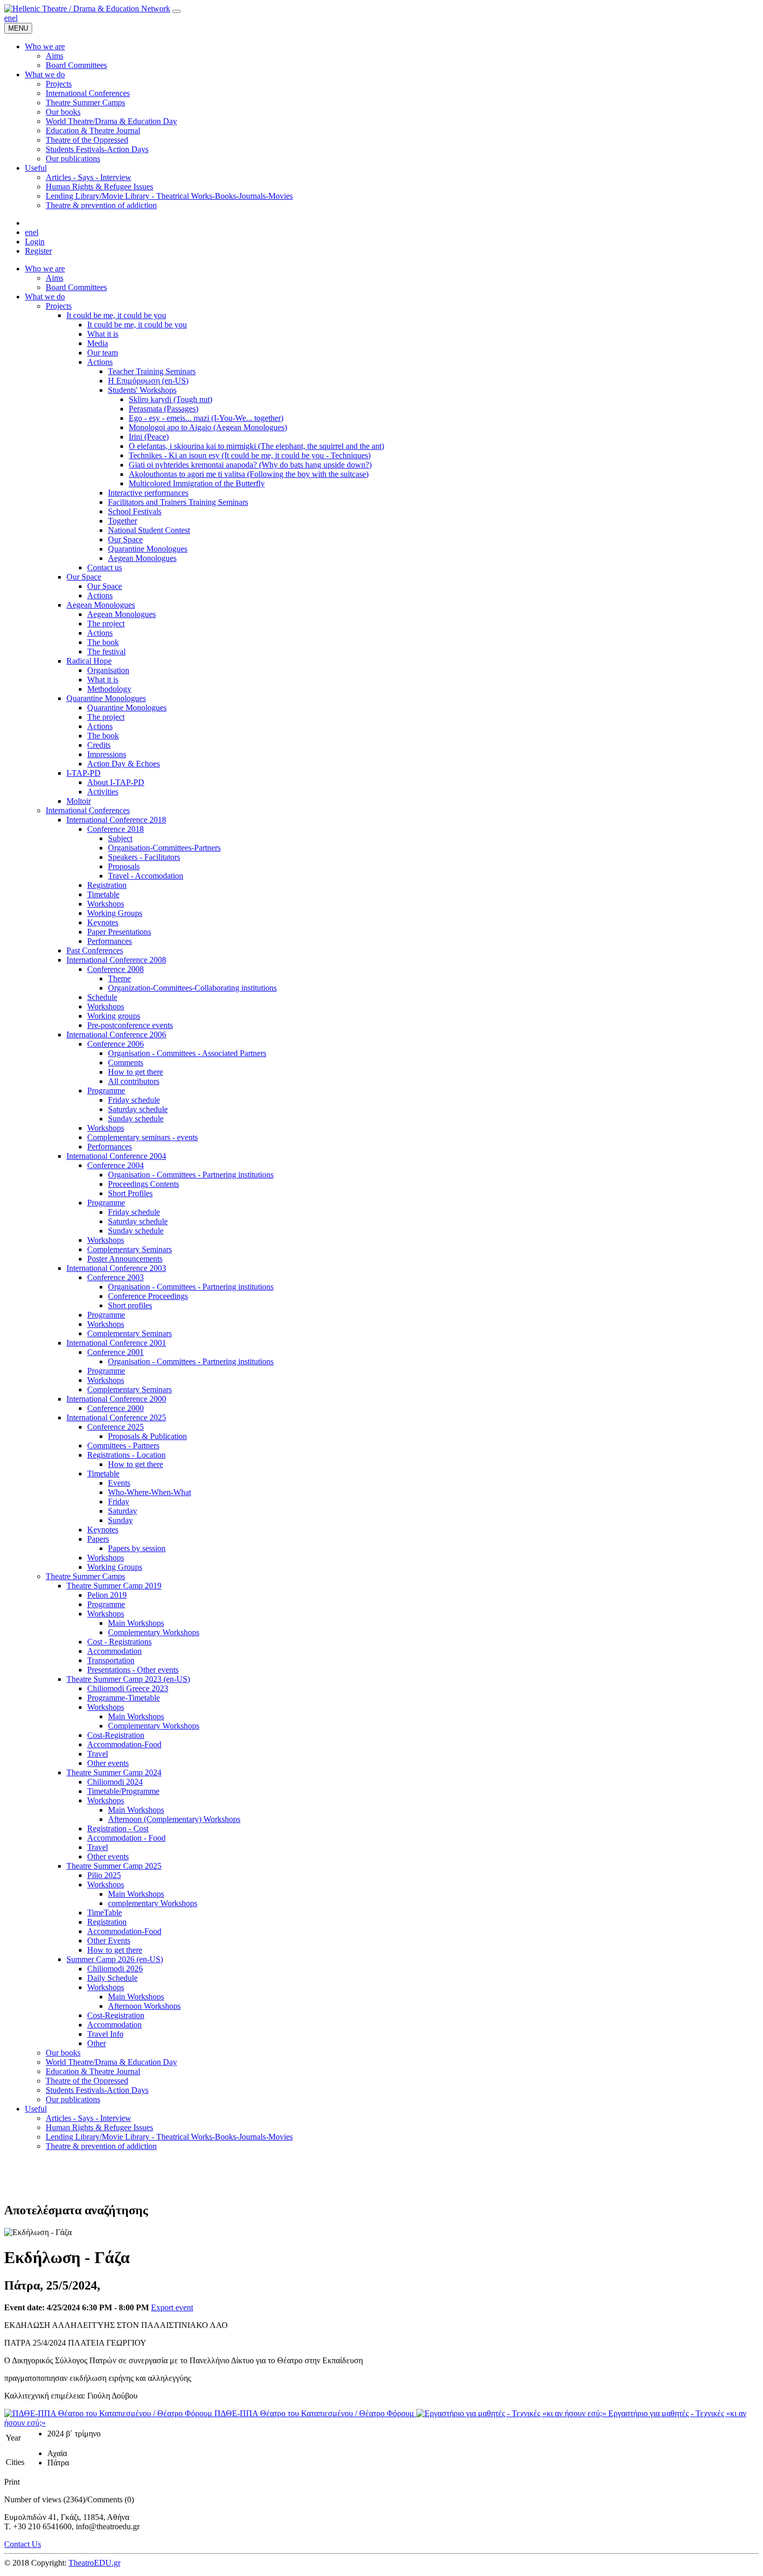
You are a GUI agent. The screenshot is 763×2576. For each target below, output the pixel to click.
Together (122, 521)
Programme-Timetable (124, 1698)
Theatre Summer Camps (85, 1576)
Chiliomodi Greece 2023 (128, 1688)
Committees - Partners (123, 1445)
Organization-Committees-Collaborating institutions (192, 988)
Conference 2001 (115, 1352)
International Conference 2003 (116, 1268)
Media (98, 343)
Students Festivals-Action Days (97, 2090)
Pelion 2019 (107, 1595)
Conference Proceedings (148, 1296)
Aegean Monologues (142, 558)
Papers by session (137, 1548)
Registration (107, 885)
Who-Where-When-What (149, 1492)
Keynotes (103, 922)
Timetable (103, 894)
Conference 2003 (115, 1277)
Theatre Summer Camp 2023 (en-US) (128, 1679)
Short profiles (130, 1305)
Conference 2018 (115, 829)
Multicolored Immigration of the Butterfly (197, 483)
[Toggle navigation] (176, 11)
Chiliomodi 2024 (115, 1782)
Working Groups (115, 913)
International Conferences (88, 810)
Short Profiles (130, 1193)
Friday (119, 1502)
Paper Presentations (119, 932)
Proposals (124, 866)
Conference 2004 (115, 1165)
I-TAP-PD (84, 773)
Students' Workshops (142, 390)
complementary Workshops (153, 1903)
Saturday (122, 1511)
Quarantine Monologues (148, 549)
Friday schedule (134, 1100)
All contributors (134, 1081)
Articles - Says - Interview (88, 2118)
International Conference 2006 (116, 1034)
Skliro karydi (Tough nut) (171, 399)
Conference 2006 (115, 1044)
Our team (103, 353)
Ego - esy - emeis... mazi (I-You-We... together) (206, 418)
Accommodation (114, 1651)
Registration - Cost (118, 1828)
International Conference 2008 (116, 960)
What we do (45, 297)
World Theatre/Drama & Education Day (111, 2062)
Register (38, 251)
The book (103, 642)
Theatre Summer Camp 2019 (114, 1586)
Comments (126, 1063)
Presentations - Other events (133, 1670)
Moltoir (79, 801)
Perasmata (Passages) (163, 409)
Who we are (45, 269)
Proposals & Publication (147, 1436)
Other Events (109, 1941)
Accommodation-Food (124, 1744)
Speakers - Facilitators (144, 857)
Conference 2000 (115, 1408)
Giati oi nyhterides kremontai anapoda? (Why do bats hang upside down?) (250, 465)
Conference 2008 (115, 969)
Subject (120, 838)
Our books (63, 2053)
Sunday (120, 1520)
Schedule (102, 997)
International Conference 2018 (116, 820)
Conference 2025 (115, 1427)
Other (97, 2043)
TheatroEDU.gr (94, 2563)
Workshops (106, 904)
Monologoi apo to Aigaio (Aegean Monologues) (208, 427)
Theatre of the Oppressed (87, 2081)
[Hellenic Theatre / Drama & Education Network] (87, 9)
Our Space (125, 539)
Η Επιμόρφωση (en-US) (148, 381)
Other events (108, 1763)
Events (119, 1483)
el (15, 18)
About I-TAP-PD (116, 782)
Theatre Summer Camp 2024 (114, 1772)
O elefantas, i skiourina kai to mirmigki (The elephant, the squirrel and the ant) (256, 446)
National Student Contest (149, 530)
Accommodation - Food (126, 1838)
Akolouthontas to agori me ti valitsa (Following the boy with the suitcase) (249, 474)
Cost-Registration (116, 1735)
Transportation (111, 1660)
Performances (110, 941)
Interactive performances (148, 493)
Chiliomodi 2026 (115, 1969)
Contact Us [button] (23, 2544)
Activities (103, 792)
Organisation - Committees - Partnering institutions (191, 1175)
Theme (119, 978)
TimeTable (105, 1913)
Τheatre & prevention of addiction (101, 2146)
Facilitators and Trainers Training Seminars (178, 502)
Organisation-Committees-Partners (164, 848)
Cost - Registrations (119, 1642)
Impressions (107, 754)
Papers (98, 1539)
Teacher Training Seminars (152, 371)
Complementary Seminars (130, 1249)
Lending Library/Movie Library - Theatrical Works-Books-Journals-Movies (169, 2137)
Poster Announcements (125, 1259)
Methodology (109, 689)
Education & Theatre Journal (93, 2071)
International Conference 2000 (116, 1399)
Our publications (73, 2099)
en (8, 18)
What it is (103, 334)
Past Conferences (95, 950)
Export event (172, 2307)
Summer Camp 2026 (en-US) (115, 1959)
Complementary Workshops (154, 1632)
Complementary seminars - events (142, 1137)
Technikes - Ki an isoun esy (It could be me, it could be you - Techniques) (250, 455)
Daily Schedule (112, 1978)
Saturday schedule (138, 1109)
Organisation (108, 670)
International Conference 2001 (116, 1343)
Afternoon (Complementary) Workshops (174, 1819)
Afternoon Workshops (144, 2006)
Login (35, 242)
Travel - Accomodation (146, 876)
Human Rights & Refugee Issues (99, 2127)
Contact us (105, 567)
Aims (55, 278)
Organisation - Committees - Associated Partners (187, 1053)
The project (106, 624)
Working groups (114, 1016)
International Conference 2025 (116, 1417)
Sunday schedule (136, 1119)
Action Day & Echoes (124, 764)
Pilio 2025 (104, 1875)
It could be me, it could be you (116, 315)
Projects (59, 306)
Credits (99, 745)
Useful (36, 2109)
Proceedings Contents (144, 1184)
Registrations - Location (126, 1455)
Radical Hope (89, 661)
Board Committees (76, 287)
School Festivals (135, 511)
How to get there (135, 1072)
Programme (106, 1091)
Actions (100, 362)
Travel (98, 1754)
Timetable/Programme (123, 1791)
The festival (106, 652)
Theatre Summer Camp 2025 (114, 1866)
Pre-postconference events (130, 1025)
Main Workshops (136, 1623)
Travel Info (105, 2034)
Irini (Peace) (149, 437)
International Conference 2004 (116, 1156)
